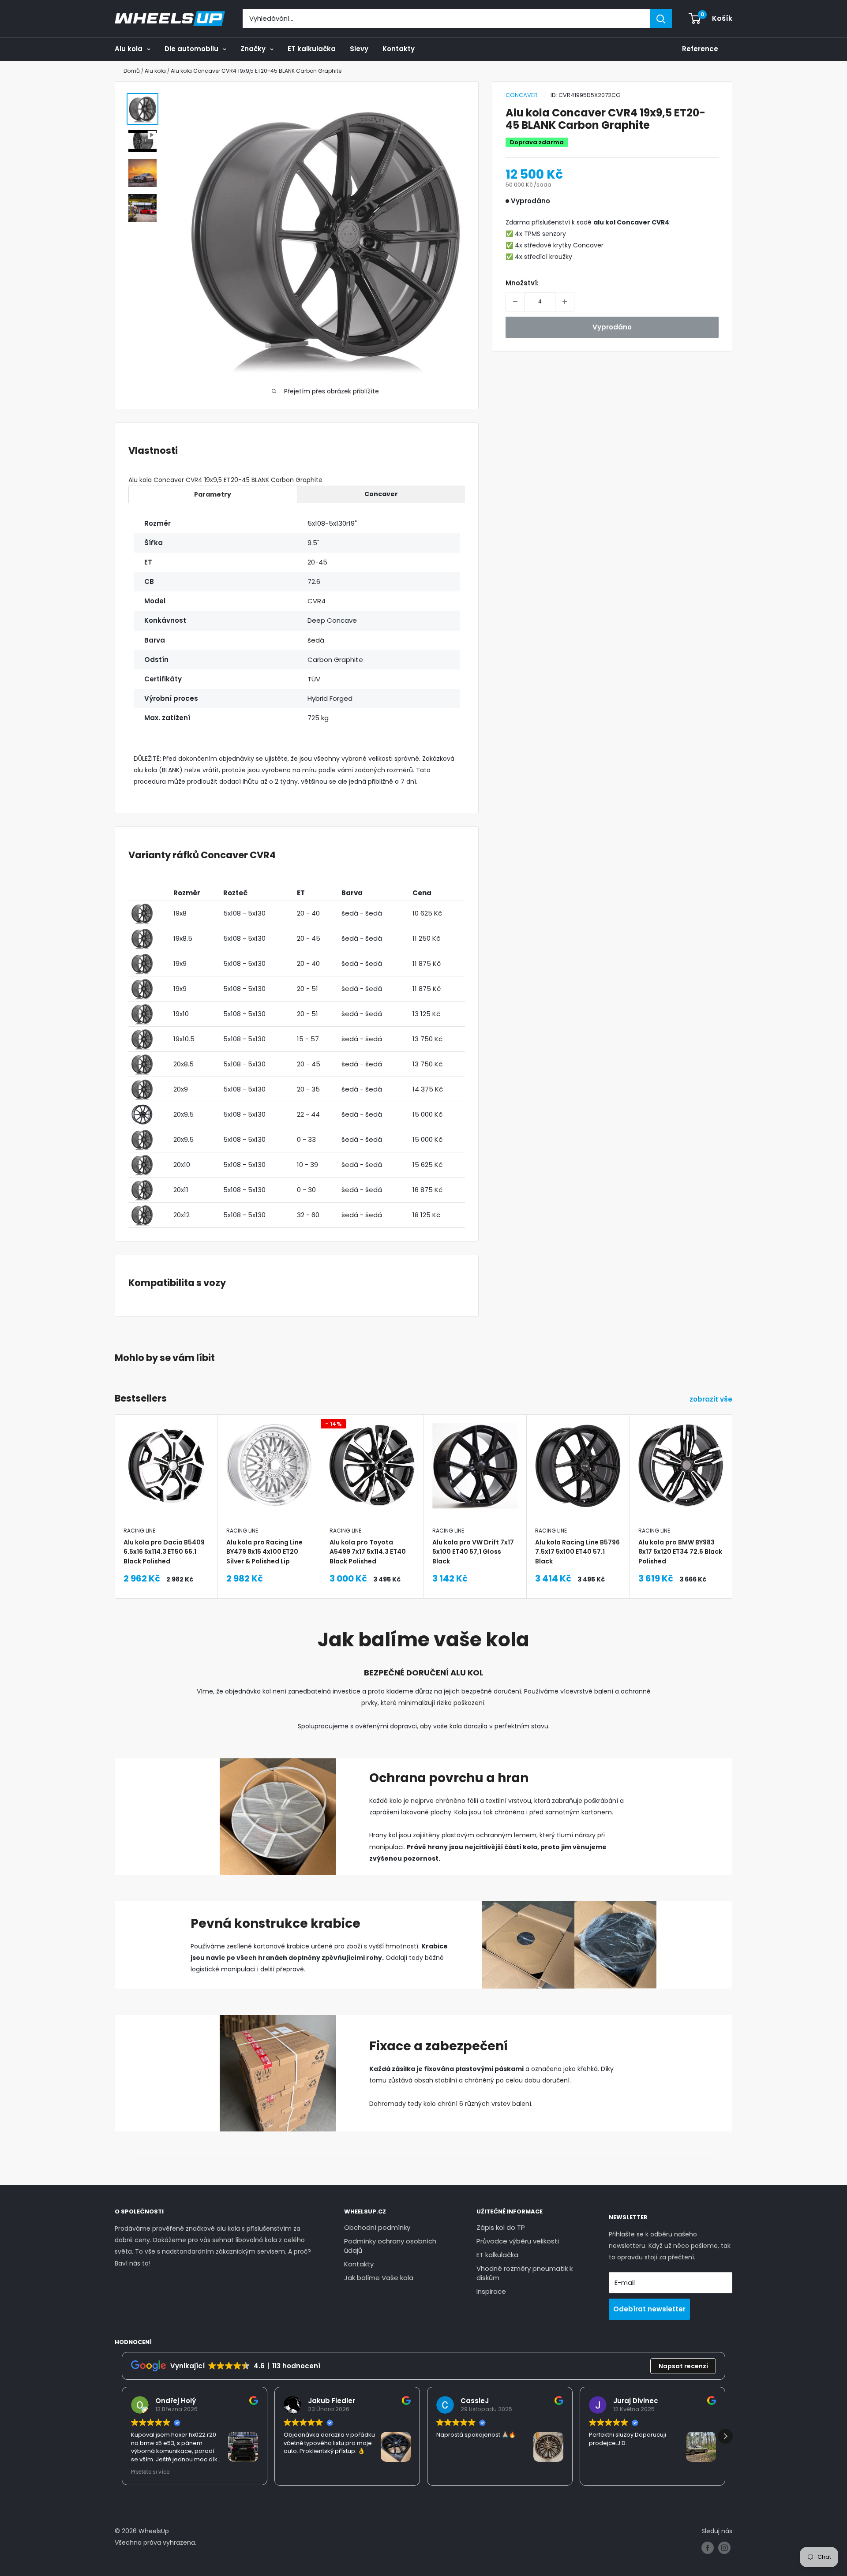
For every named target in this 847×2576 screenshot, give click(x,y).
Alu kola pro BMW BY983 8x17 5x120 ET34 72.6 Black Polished (680, 1551)
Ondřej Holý (176, 2401)
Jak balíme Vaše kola (379, 2278)
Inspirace (491, 2291)
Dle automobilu (191, 49)
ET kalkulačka (312, 49)
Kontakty (399, 49)
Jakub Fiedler (332, 2401)
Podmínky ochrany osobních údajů (390, 2246)
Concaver (522, 95)
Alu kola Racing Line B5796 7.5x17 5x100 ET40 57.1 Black (577, 1551)
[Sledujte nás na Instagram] (724, 2548)
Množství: (522, 283)
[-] (515, 302)
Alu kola (129, 49)
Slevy (359, 49)
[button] (725, 2436)
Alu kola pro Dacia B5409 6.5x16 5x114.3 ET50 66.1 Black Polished (164, 1551)
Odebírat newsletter (649, 2309)
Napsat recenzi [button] (683, 2366)
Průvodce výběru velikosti (518, 2241)
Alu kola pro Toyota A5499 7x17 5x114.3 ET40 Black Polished (368, 1551)
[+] (565, 302)
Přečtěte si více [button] (150, 2472)
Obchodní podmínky (377, 2227)
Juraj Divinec (636, 2401)
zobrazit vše (712, 1399)
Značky (253, 49)
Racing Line (139, 1531)
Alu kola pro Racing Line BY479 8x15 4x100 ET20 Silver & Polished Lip (264, 1551)
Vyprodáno (612, 327)
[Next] (733, 1484)
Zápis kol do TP (501, 2227)
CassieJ (475, 2401)
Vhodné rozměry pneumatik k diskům (525, 2273)
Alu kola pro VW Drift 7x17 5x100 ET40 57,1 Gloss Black (473, 1551)
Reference (700, 49)
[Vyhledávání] (661, 19)
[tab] (213, 494)
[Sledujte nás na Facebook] (708, 2548)
